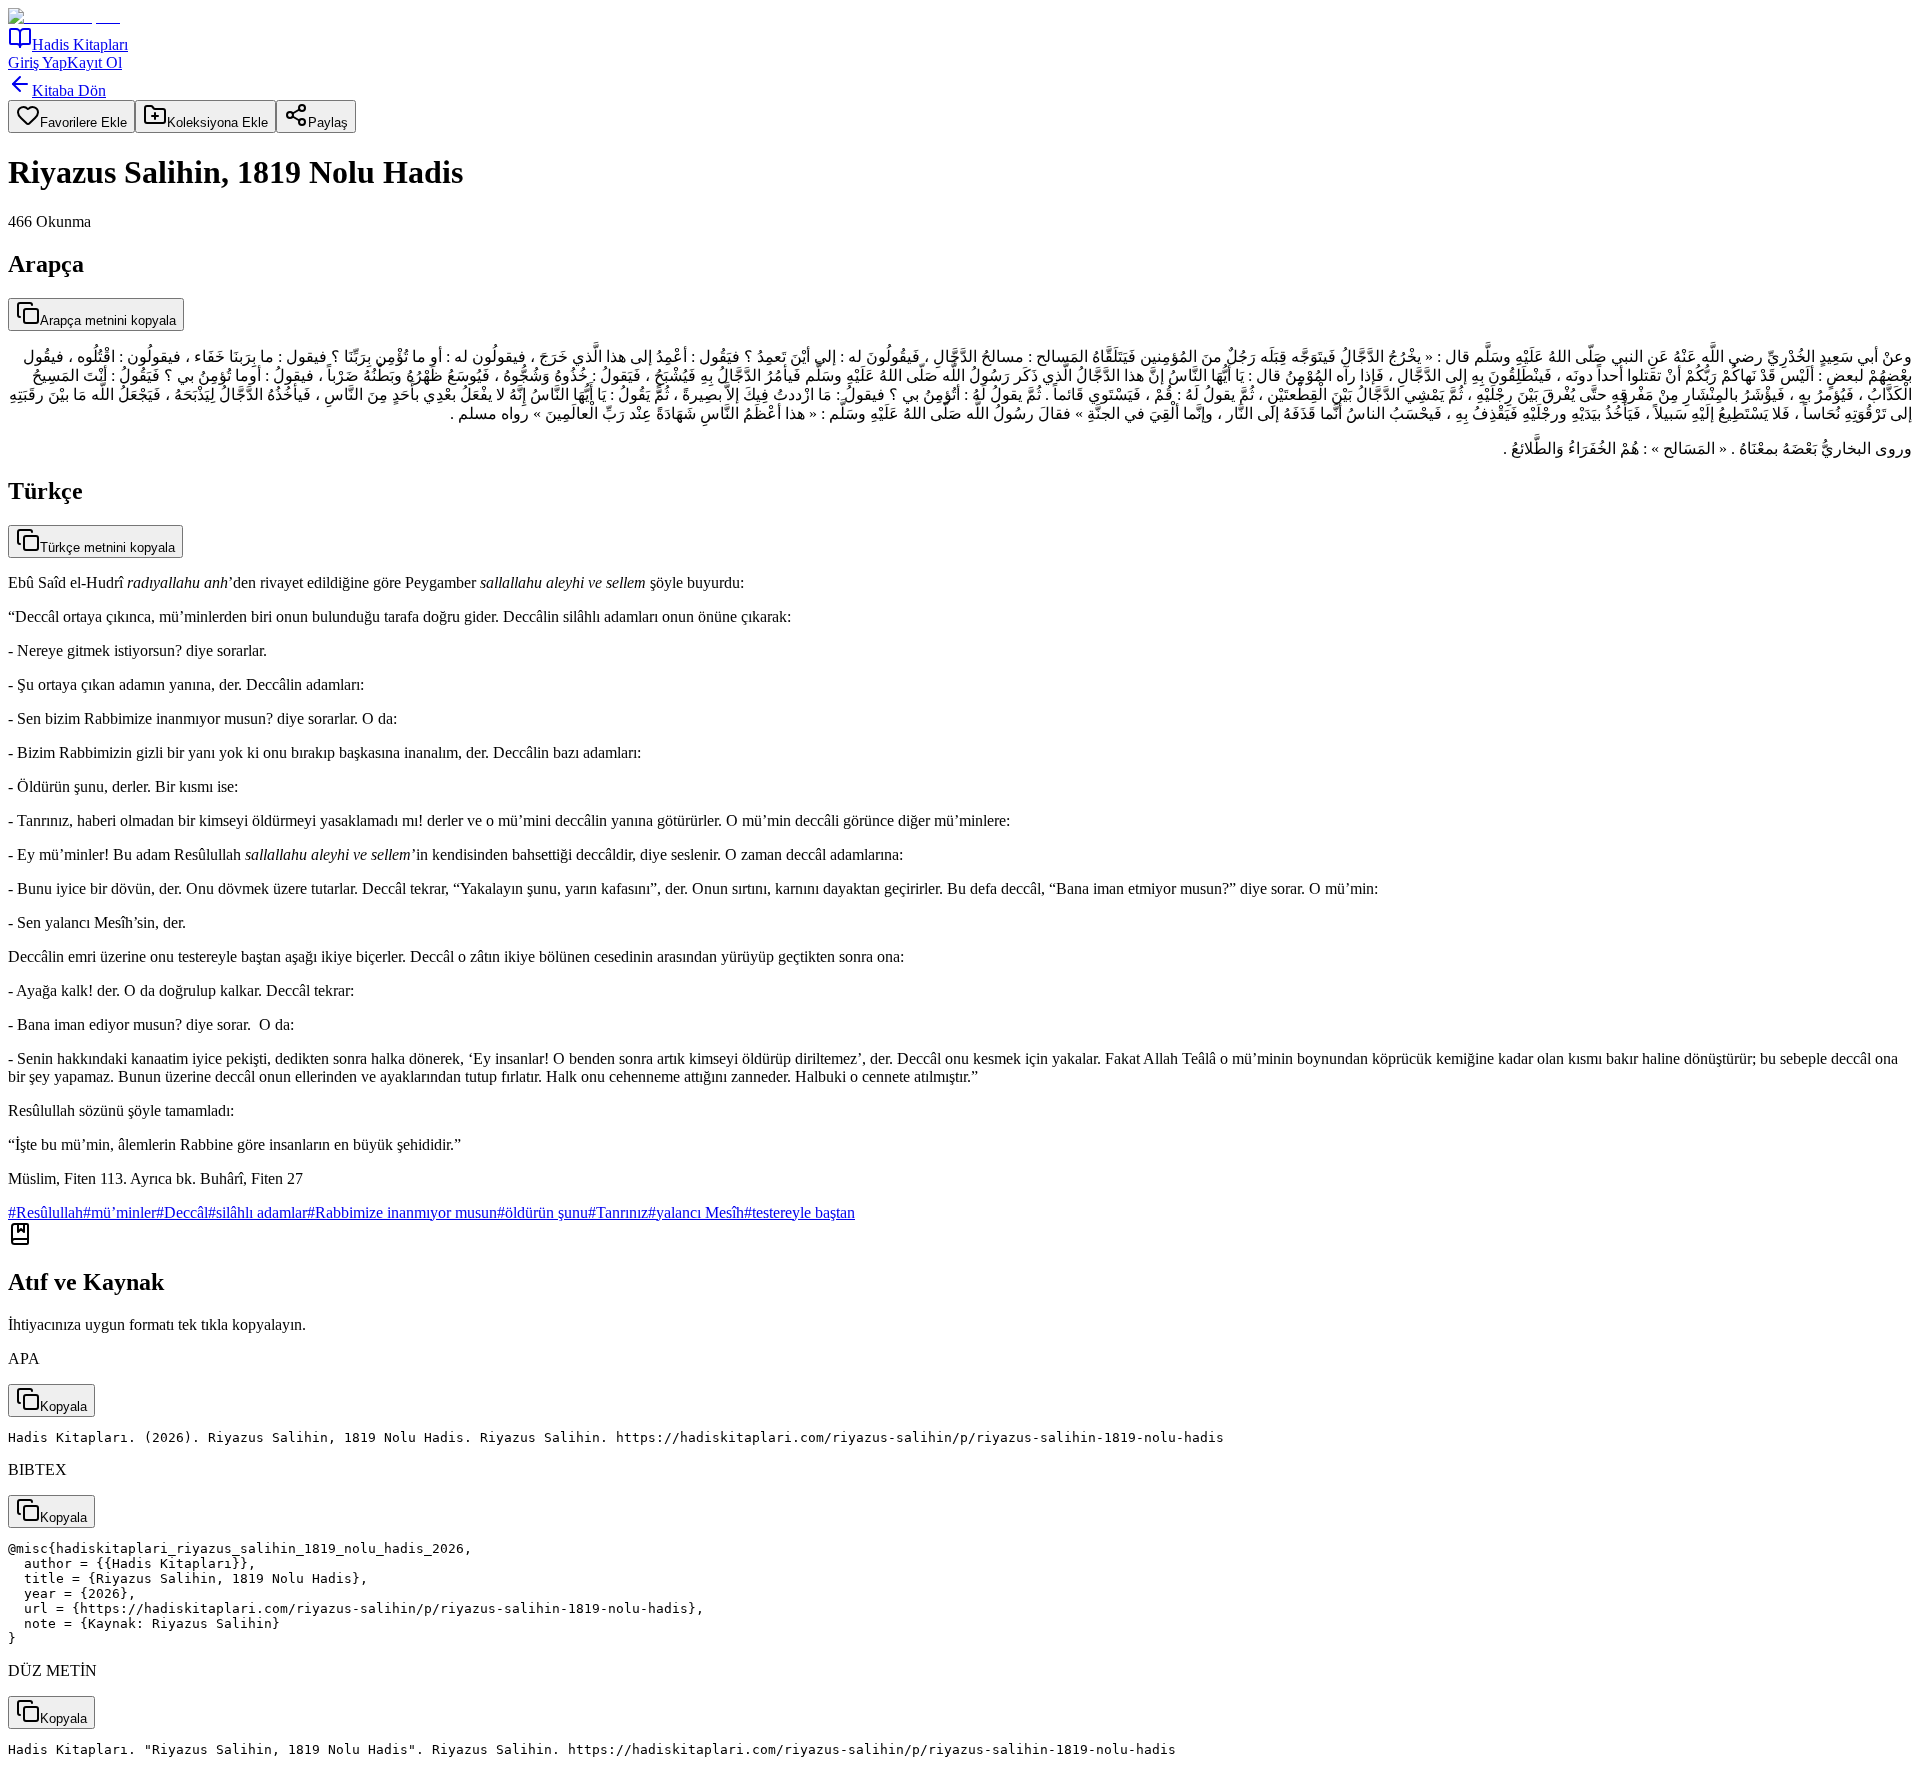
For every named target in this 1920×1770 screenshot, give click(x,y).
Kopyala (63, 1406)
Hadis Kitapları (80, 44)
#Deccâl (182, 1212)
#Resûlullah (45, 1212)
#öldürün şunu (542, 1212)
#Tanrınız (618, 1212)
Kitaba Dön (69, 90)
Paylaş (328, 122)
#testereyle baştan (799, 1212)
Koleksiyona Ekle (217, 122)
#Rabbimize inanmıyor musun (402, 1212)
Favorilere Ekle (83, 122)
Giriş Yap (37, 62)
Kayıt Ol (94, 62)
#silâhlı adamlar (257, 1212)
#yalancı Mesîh (696, 1212)
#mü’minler (119, 1212)
